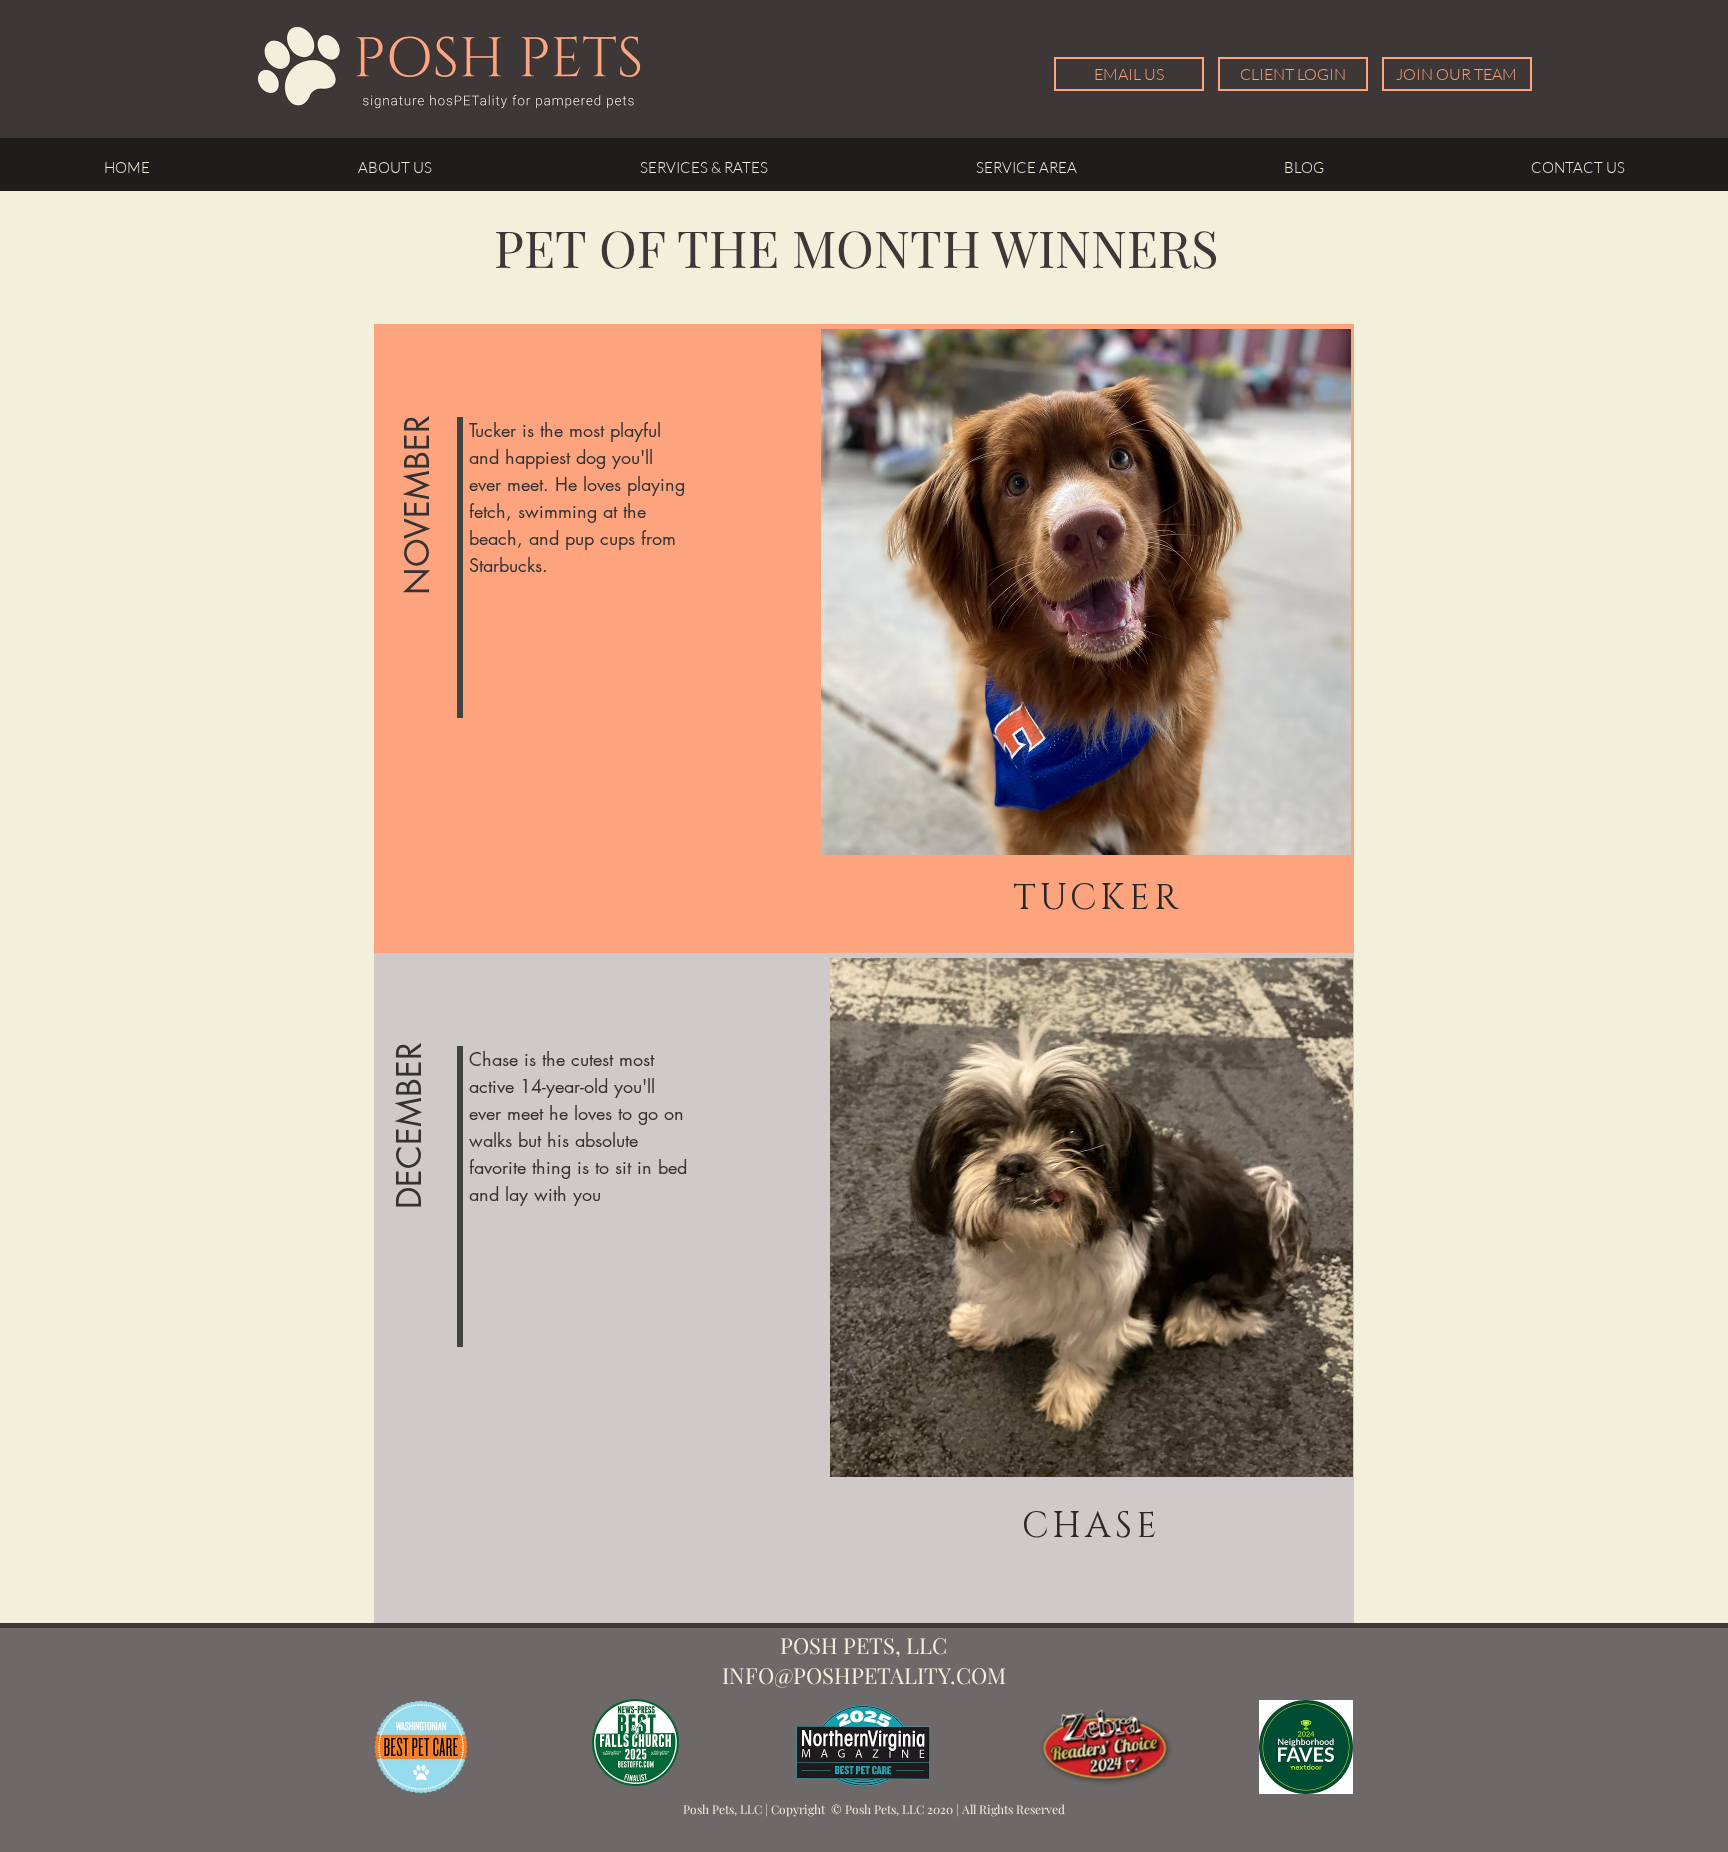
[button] (418, 505)
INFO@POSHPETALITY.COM (864, 1675)
